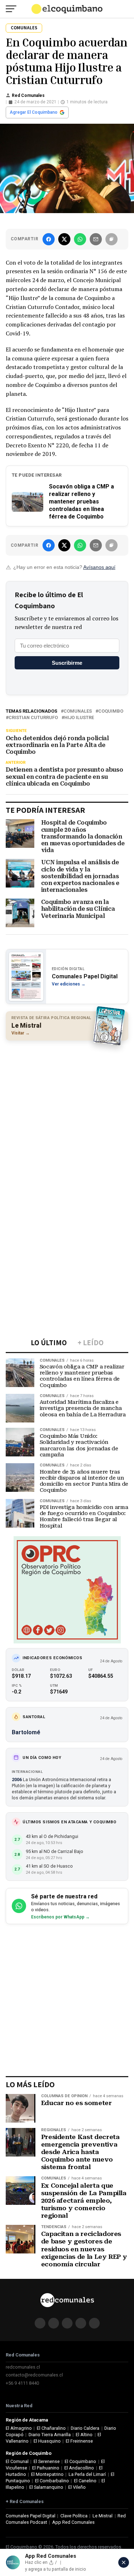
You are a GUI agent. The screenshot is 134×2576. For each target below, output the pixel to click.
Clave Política (74, 2516)
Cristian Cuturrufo (33, 718)
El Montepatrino (47, 2474)
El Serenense (47, 2461)
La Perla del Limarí (87, 2474)
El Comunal (17, 2461)
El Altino (84, 2435)
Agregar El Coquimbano (34, 112)
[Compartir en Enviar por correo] (96, 239)
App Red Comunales (73, 2522)
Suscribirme (67, 663)
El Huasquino (47, 2441)
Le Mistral (103, 2516)
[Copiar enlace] (111, 239)
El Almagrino (19, 2428)
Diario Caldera (85, 2428)
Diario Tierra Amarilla (50, 2435)
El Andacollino (79, 2468)
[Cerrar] (124, 2562)
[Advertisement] (67, 1115)
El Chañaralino (51, 2428)
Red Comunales (28, 95)
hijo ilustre (79, 718)
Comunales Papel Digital (31, 2516)
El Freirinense (79, 2441)
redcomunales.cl (23, 2367)
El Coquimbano (80, 2461)
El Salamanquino (46, 2487)
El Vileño (77, 2487)
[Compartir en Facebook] (49, 239)
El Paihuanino (46, 2468)
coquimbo (111, 711)
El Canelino (85, 2481)
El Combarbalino (52, 2481)
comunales (78, 711)
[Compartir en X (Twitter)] (64, 239)
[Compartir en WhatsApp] (80, 239)
